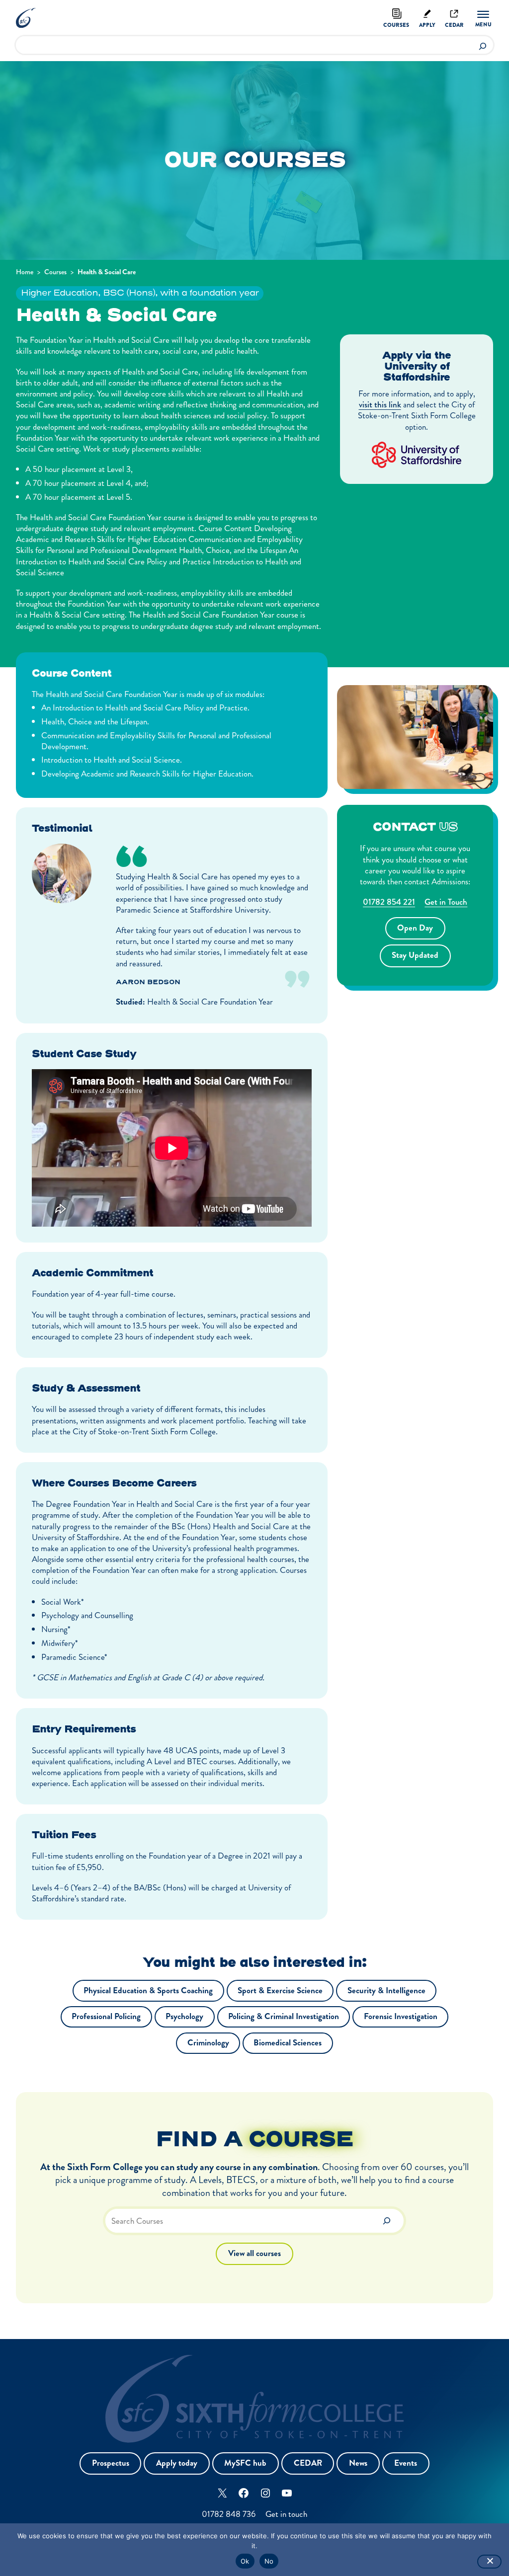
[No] (489, 2562)
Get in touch (286, 2514)
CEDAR (308, 2463)
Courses (396, 25)
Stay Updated (415, 955)
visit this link (380, 404)
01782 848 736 (229, 2514)
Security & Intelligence (386, 1991)
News (358, 2463)
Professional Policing (106, 2016)
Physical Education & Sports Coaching (148, 1991)
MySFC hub (245, 2463)
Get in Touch (446, 902)
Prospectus (111, 2463)
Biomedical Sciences (288, 2043)
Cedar (454, 25)
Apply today (177, 2463)
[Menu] (483, 19)
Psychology (184, 2016)
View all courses (254, 2253)
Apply (427, 25)
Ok (245, 2561)
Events (406, 2463)
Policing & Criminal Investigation (284, 2016)
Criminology (208, 2043)
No (269, 2561)
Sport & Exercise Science (280, 1991)
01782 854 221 (389, 902)
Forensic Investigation (401, 2016)
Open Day (415, 928)
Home (25, 272)
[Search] (483, 45)
